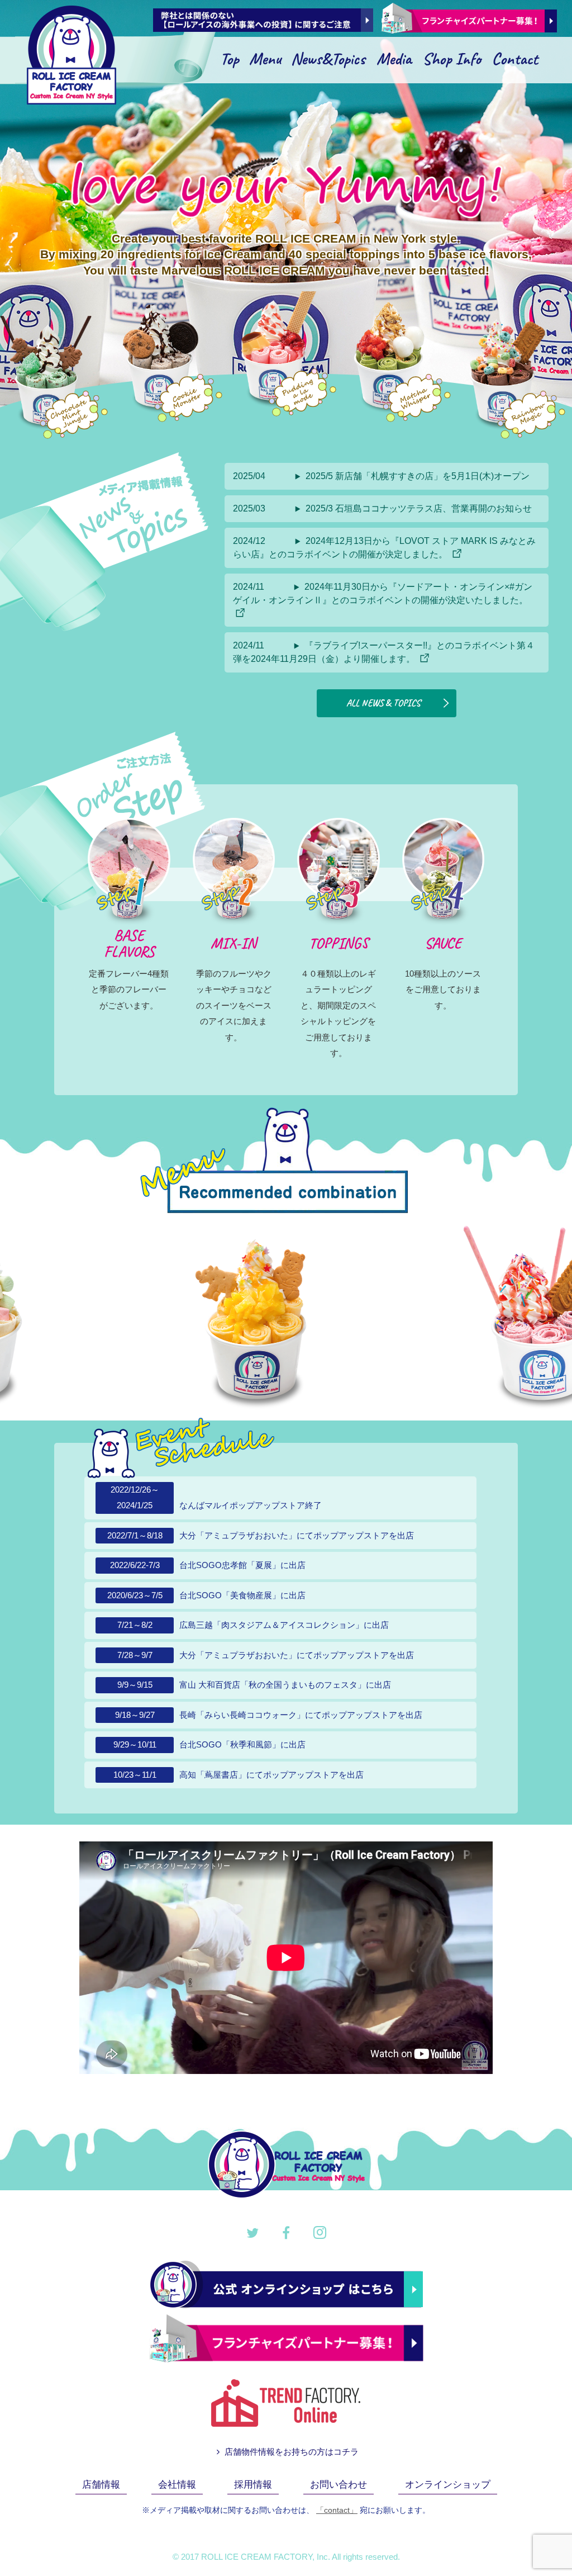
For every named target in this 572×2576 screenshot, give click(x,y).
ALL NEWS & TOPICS (383, 703)
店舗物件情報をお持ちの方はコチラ (290, 2452)
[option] (373, 1317)
